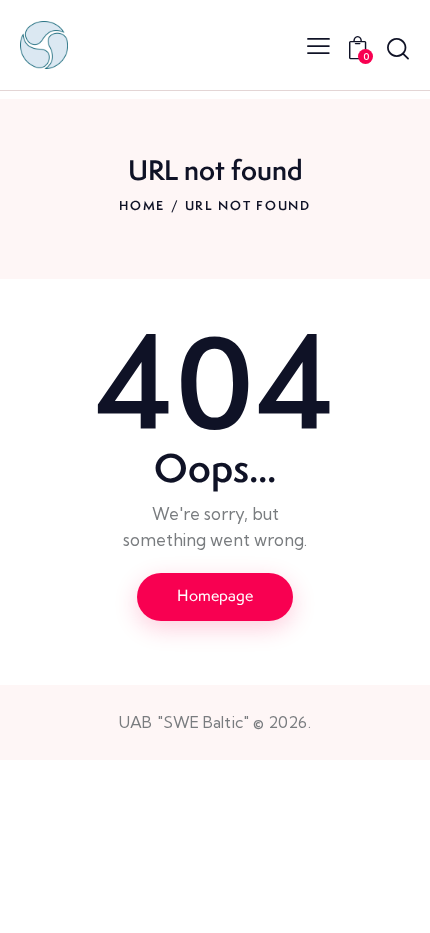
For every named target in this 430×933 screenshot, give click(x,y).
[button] (318, 45)
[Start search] (398, 48)
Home (142, 205)
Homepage (215, 595)
